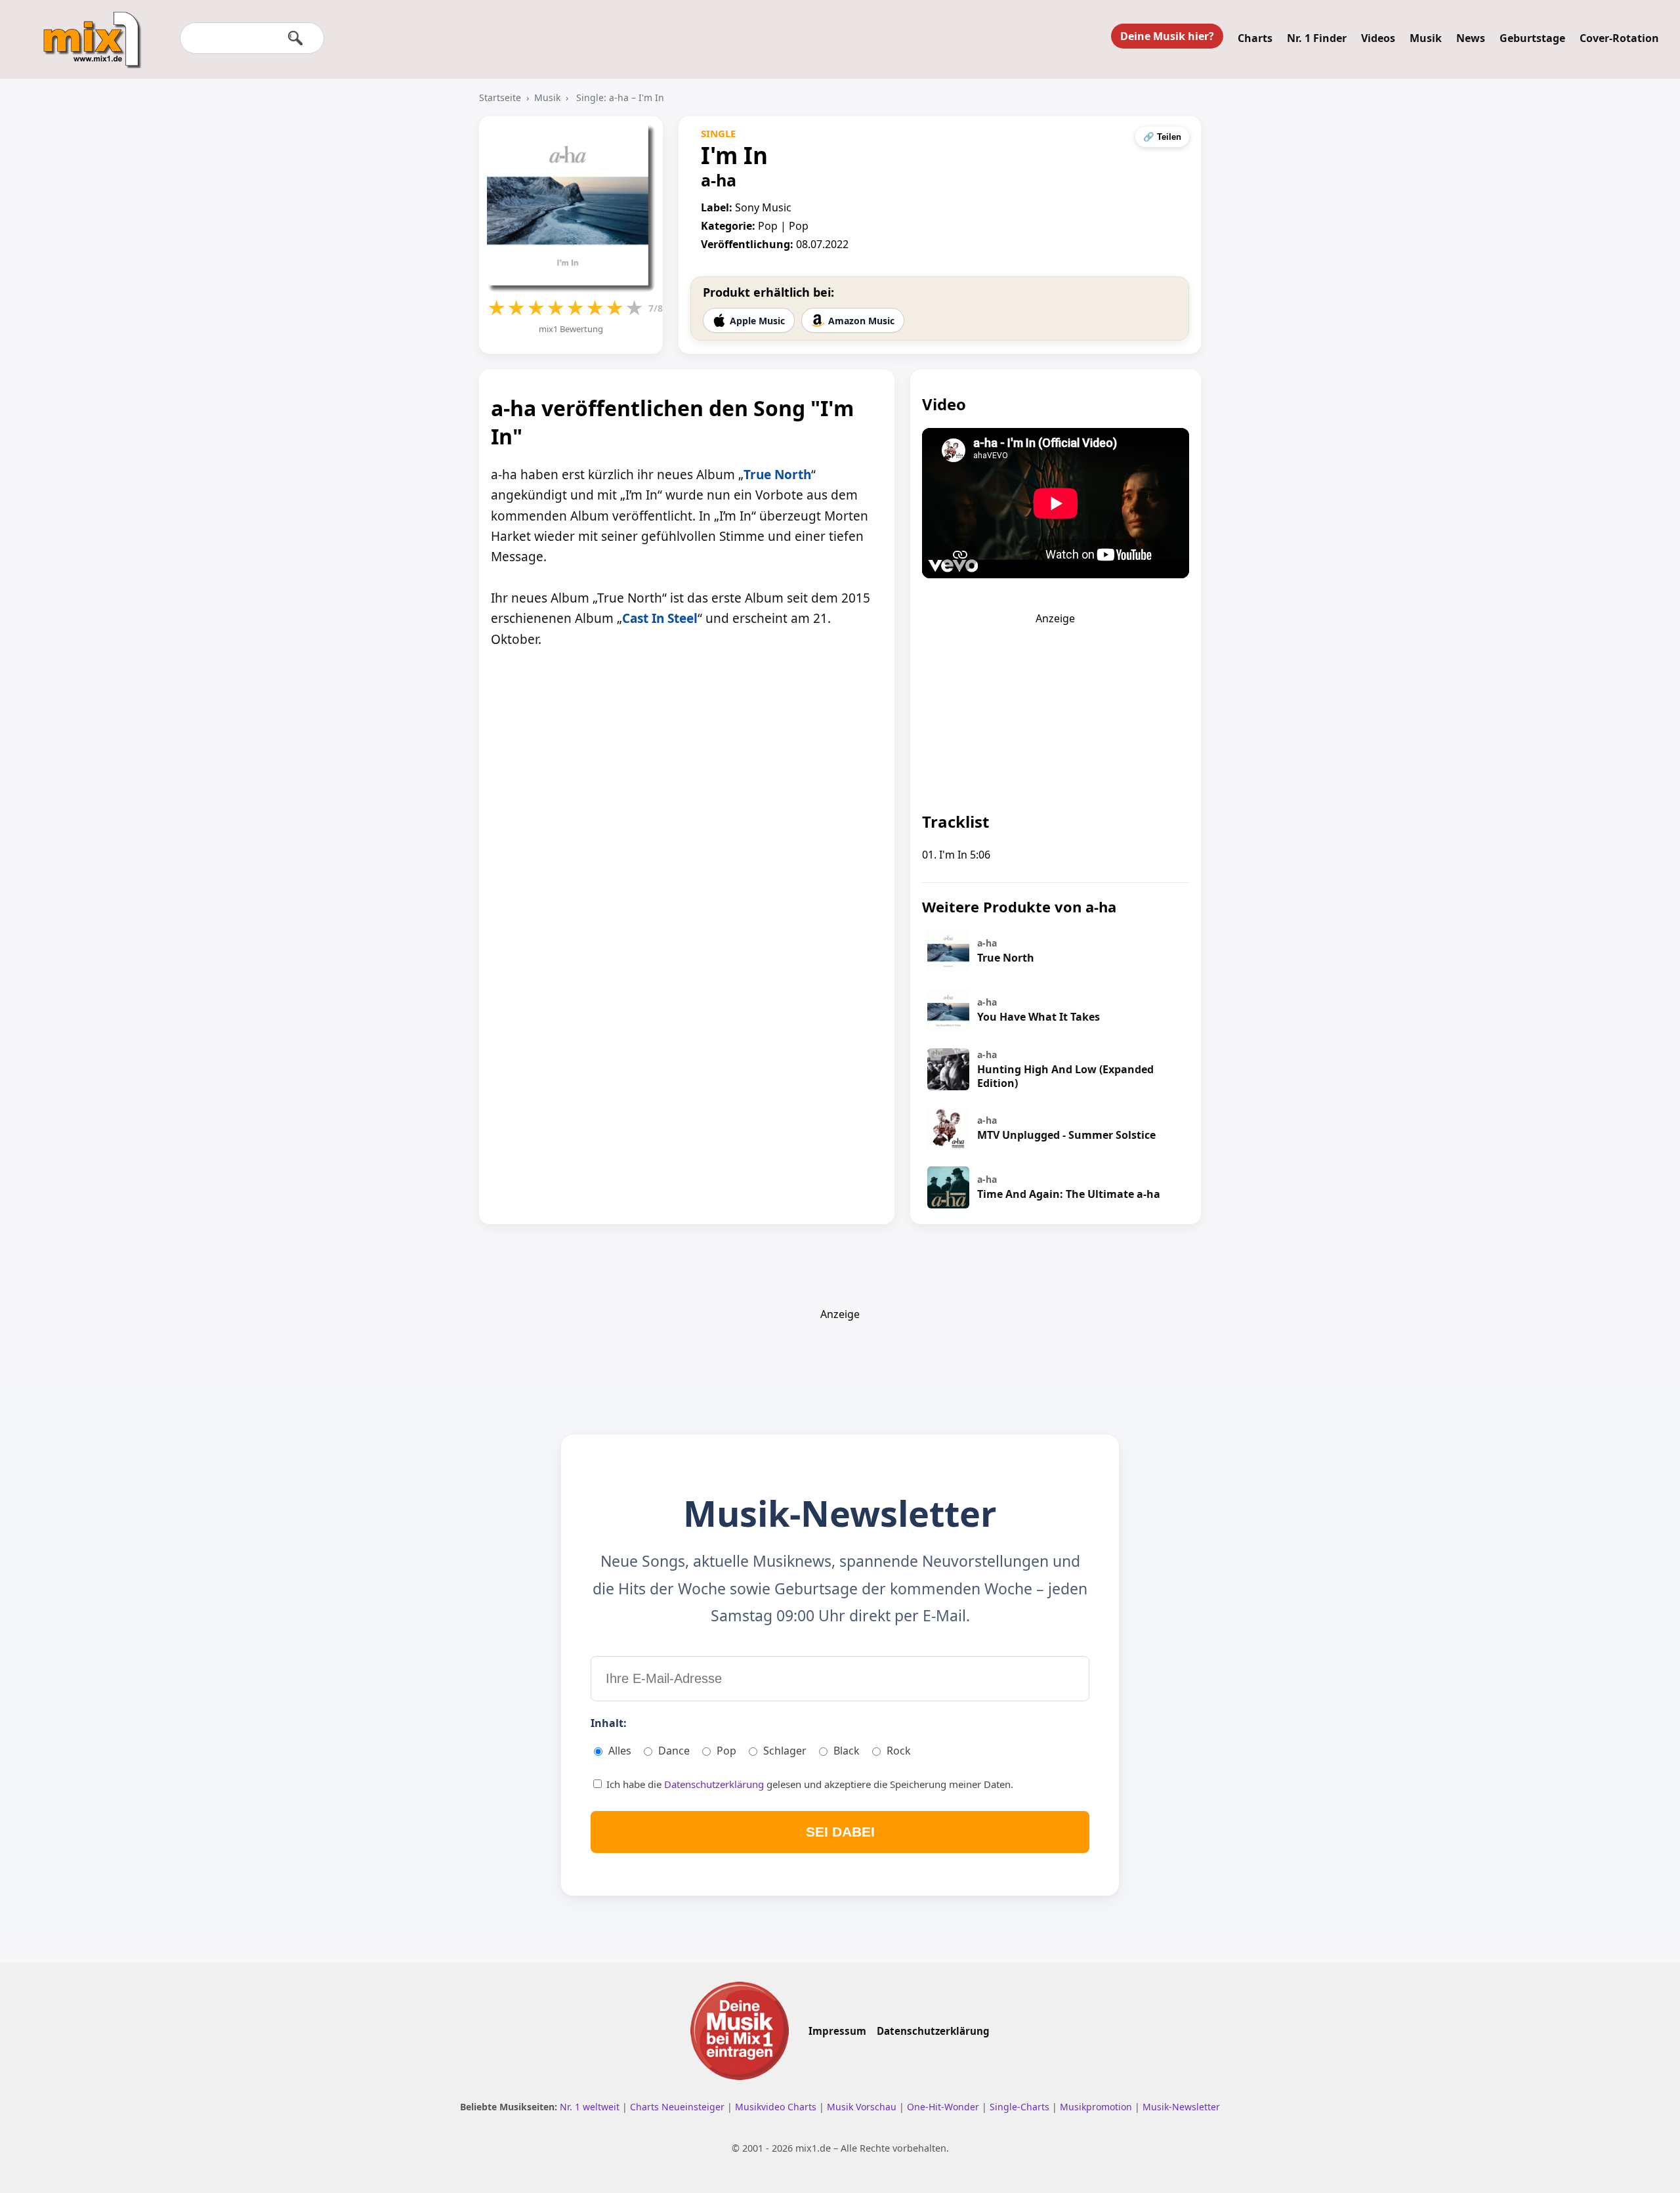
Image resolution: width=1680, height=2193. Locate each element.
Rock (899, 1751)
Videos (1378, 38)
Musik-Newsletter (1181, 2107)
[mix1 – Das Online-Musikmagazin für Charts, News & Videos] (87, 31)
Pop (726, 1751)
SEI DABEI (840, 1832)
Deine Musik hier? (1167, 36)
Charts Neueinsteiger (679, 2107)
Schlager (785, 1751)
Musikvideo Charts (777, 2107)
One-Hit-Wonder (944, 2107)
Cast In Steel (660, 618)
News (1471, 38)
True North (777, 475)
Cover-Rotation (1619, 38)
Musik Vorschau (863, 2107)
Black (847, 1751)
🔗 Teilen (1162, 137)
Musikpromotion (1097, 2107)
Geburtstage (1532, 38)
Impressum (837, 2031)
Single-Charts (1021, 2107)
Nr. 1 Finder (1317, 38)
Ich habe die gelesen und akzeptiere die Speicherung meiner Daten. (808, 1784)
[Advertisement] (1055, 708)
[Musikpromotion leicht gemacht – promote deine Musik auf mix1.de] (740, 2031)
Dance (674, 1751)
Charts (1255, 38)
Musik (1426, 38)
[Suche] (295, 38)
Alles (620, 1751)
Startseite (500, 97)
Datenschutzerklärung (715, 1784)
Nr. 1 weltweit (591, 2107)
